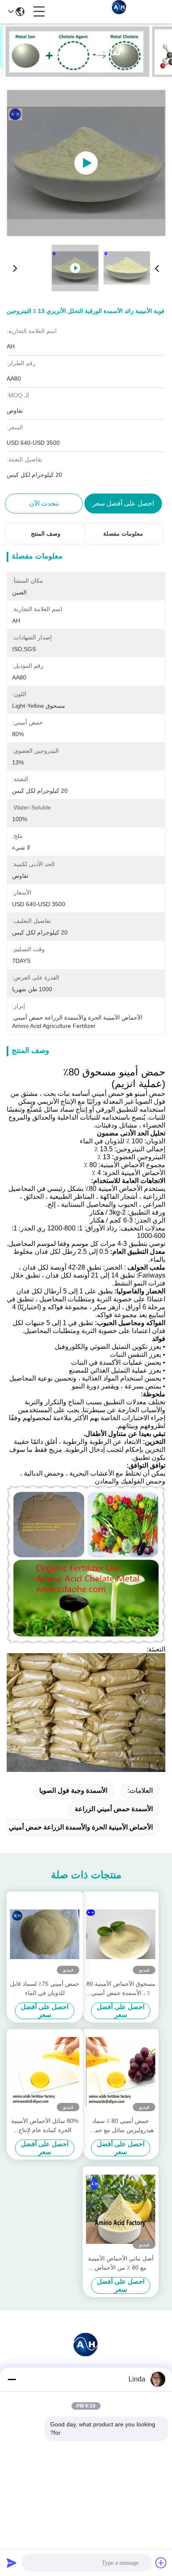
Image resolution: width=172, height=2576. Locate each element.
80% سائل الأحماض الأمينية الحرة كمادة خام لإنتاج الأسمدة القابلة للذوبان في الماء (45, 2126)
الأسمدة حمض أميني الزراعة (114, 1809)
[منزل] (86, 2354)
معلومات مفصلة (123, 534)
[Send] (12, 2563)
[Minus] (12, 2379)
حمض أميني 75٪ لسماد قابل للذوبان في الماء (45, 1988)
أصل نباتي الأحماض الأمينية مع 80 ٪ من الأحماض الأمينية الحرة (121, 2264)
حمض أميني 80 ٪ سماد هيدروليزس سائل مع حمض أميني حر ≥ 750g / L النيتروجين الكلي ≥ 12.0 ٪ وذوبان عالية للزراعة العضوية (121, 2126)
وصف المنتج (46, 534)
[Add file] (161, 2563)
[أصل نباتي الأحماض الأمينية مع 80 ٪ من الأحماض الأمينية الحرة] (121, 2209)
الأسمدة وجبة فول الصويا (73, 1790)
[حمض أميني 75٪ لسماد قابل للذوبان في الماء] (45, 1935)
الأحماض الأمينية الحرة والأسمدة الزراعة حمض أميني (81, 1827)
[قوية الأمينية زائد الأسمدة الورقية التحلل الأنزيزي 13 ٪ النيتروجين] (86, 163)
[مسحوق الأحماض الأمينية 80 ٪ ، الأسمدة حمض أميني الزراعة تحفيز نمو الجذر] (121, 1935)
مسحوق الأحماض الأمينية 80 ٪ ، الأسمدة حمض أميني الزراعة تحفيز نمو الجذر (121, 1989)
